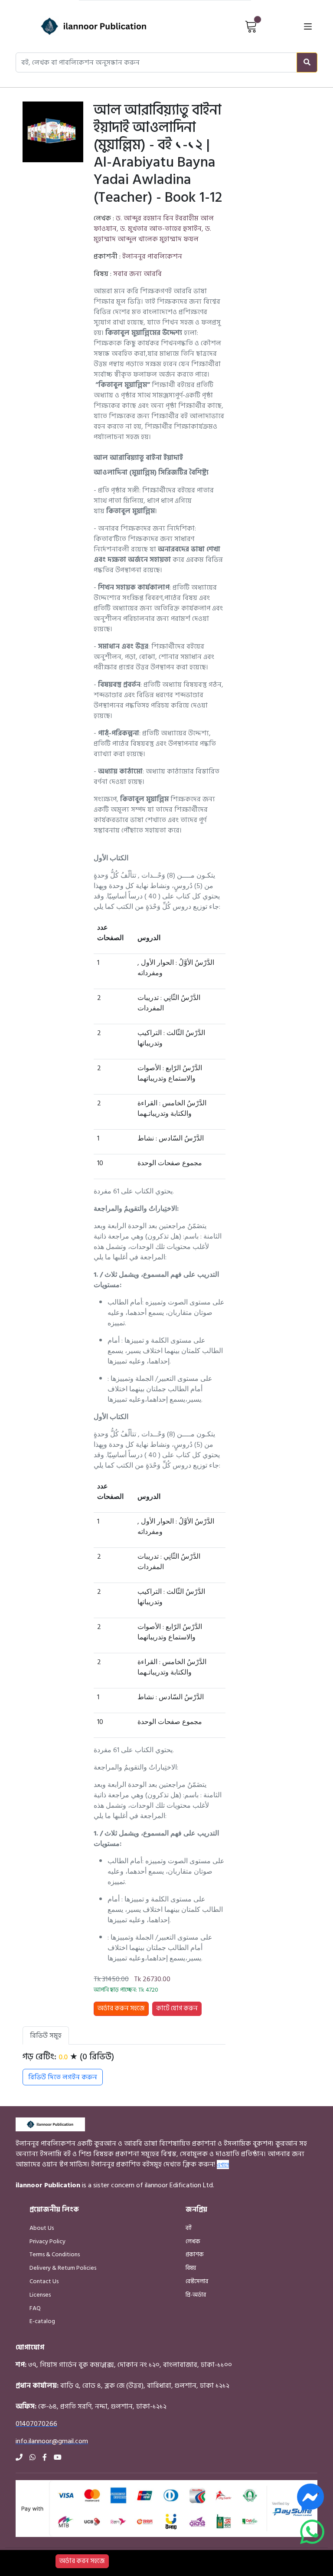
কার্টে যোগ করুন (177, 2008)
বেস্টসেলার (197, 2281)
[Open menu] (308, 26)
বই (189, 2228)
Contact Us (44, 2281)
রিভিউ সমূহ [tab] (46, 2035)
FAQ (35, 2308)
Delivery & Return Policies (63, 2268)
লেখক (193, 2241)
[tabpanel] (124, 2068)
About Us (42, 2228)
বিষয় (191, 2268)
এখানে (223, 2164)
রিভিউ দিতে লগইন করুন (63, 2077)
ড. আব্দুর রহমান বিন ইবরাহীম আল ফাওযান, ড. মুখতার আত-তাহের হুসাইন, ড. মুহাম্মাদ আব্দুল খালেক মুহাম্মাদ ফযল (154, 229)
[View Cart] (251, 26)
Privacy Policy (47, 2241)
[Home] (78, 26)
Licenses (40, 2295)
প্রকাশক (195, 2254)
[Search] (307, 62)
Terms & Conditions (55, 2254)
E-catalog (42, 2321)
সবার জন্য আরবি (137, 274)
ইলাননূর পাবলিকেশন (152, 256)
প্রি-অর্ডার (196, 2295)
